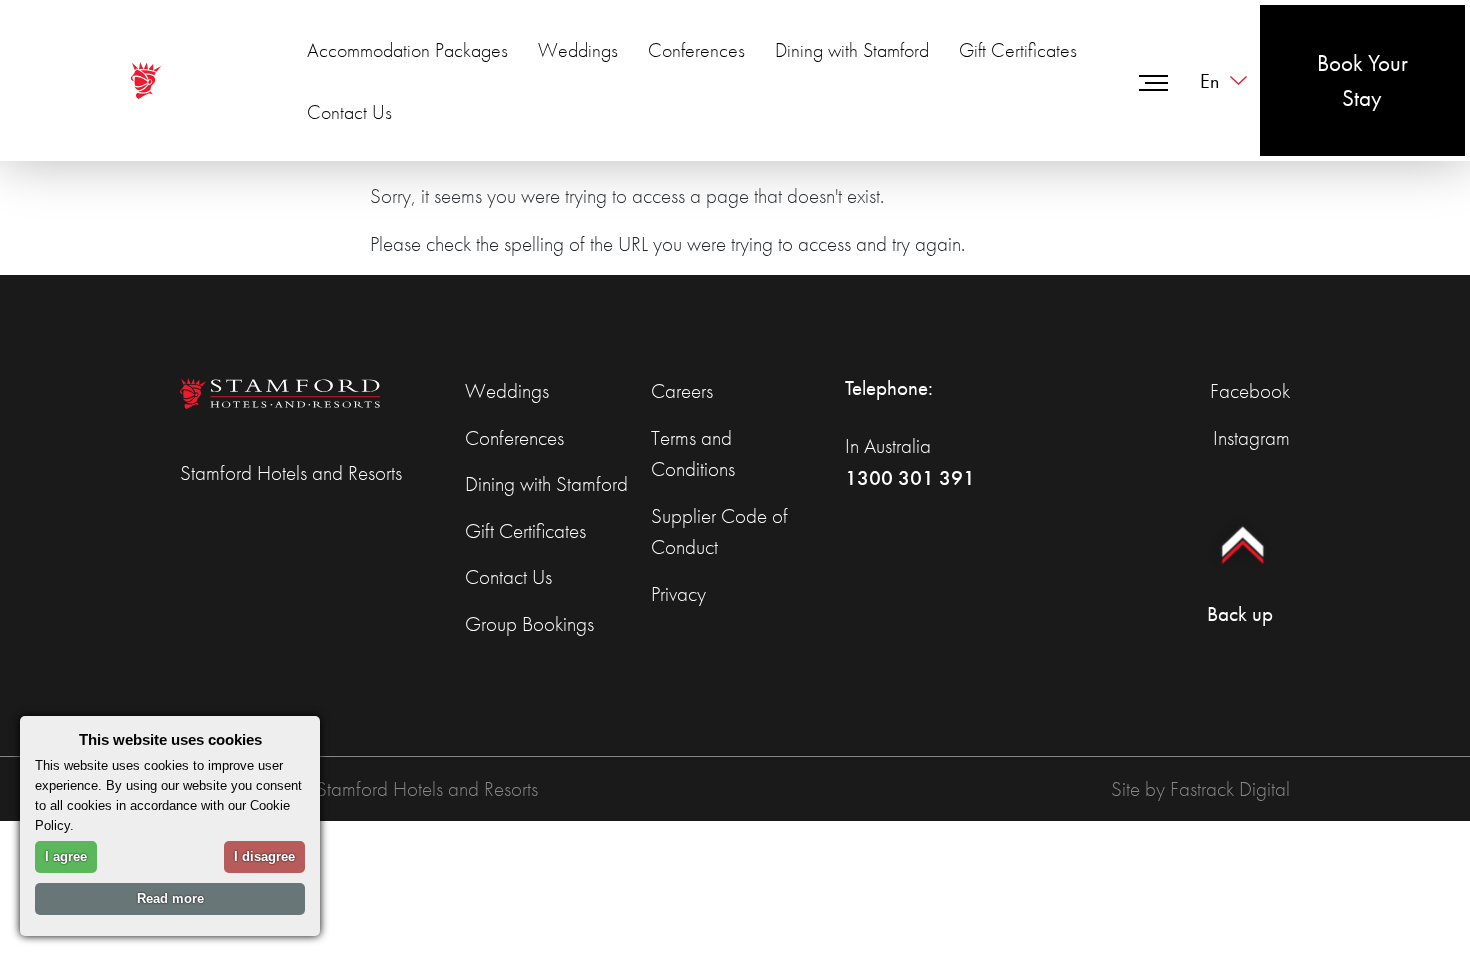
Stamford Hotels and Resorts (291, 472)
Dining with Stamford (852, 50)
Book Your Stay (1362, 80)
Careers (682, 390)
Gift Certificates (1018, 50)
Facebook (1250, 390)
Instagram (1251, 437)
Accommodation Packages (407, 50)
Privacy (678, 593)
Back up (1240, 613)
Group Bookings (529, 623)
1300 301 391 (910, 477)
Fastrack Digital (1230, 788)
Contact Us (349, 112)
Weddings (578, 50)
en (1209, 81)
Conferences (696, 50)
